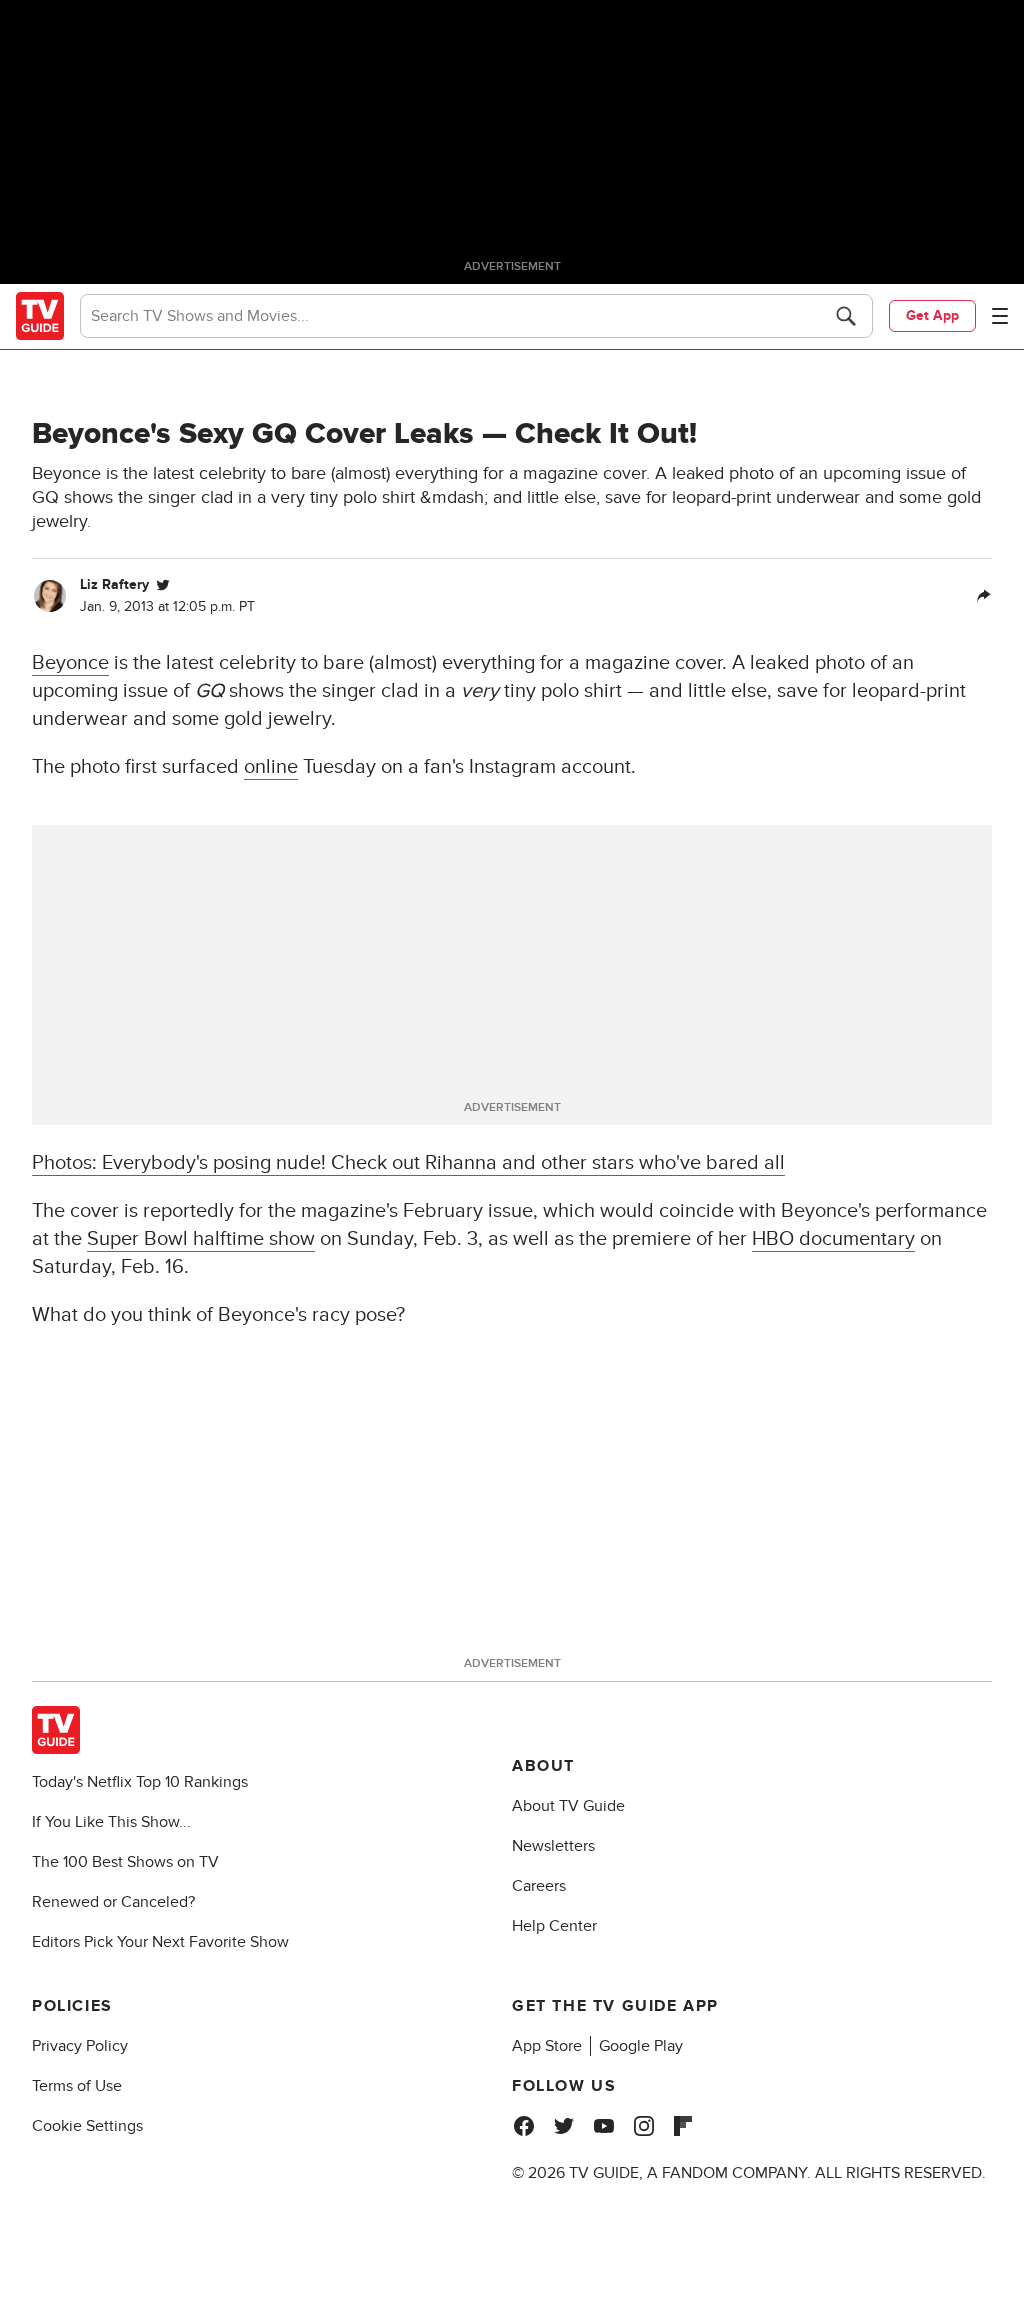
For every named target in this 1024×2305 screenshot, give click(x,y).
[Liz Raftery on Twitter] (163, 585)
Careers (539, 1886)
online (271, 767)
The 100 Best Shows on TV (125, 1862)
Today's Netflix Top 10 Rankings (140, 1782)
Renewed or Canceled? (113, 1902)
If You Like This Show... (111, 1822)
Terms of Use (77, 2086)
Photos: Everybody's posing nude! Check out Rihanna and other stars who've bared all (408, 1163)
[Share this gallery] (984, 596)
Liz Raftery (114, 584)
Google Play (641, 2046)
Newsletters (553, 1846)
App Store (547, 2046)
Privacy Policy (80, 2046)
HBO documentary (833, 1239)
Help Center (554, 1926)
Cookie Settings (87, 2126)
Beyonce (70, 663)
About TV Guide (568, 1806)
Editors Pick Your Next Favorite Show (160, 1942)
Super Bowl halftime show (201, 1239)
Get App (932, 315)
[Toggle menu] (1000, 316)
